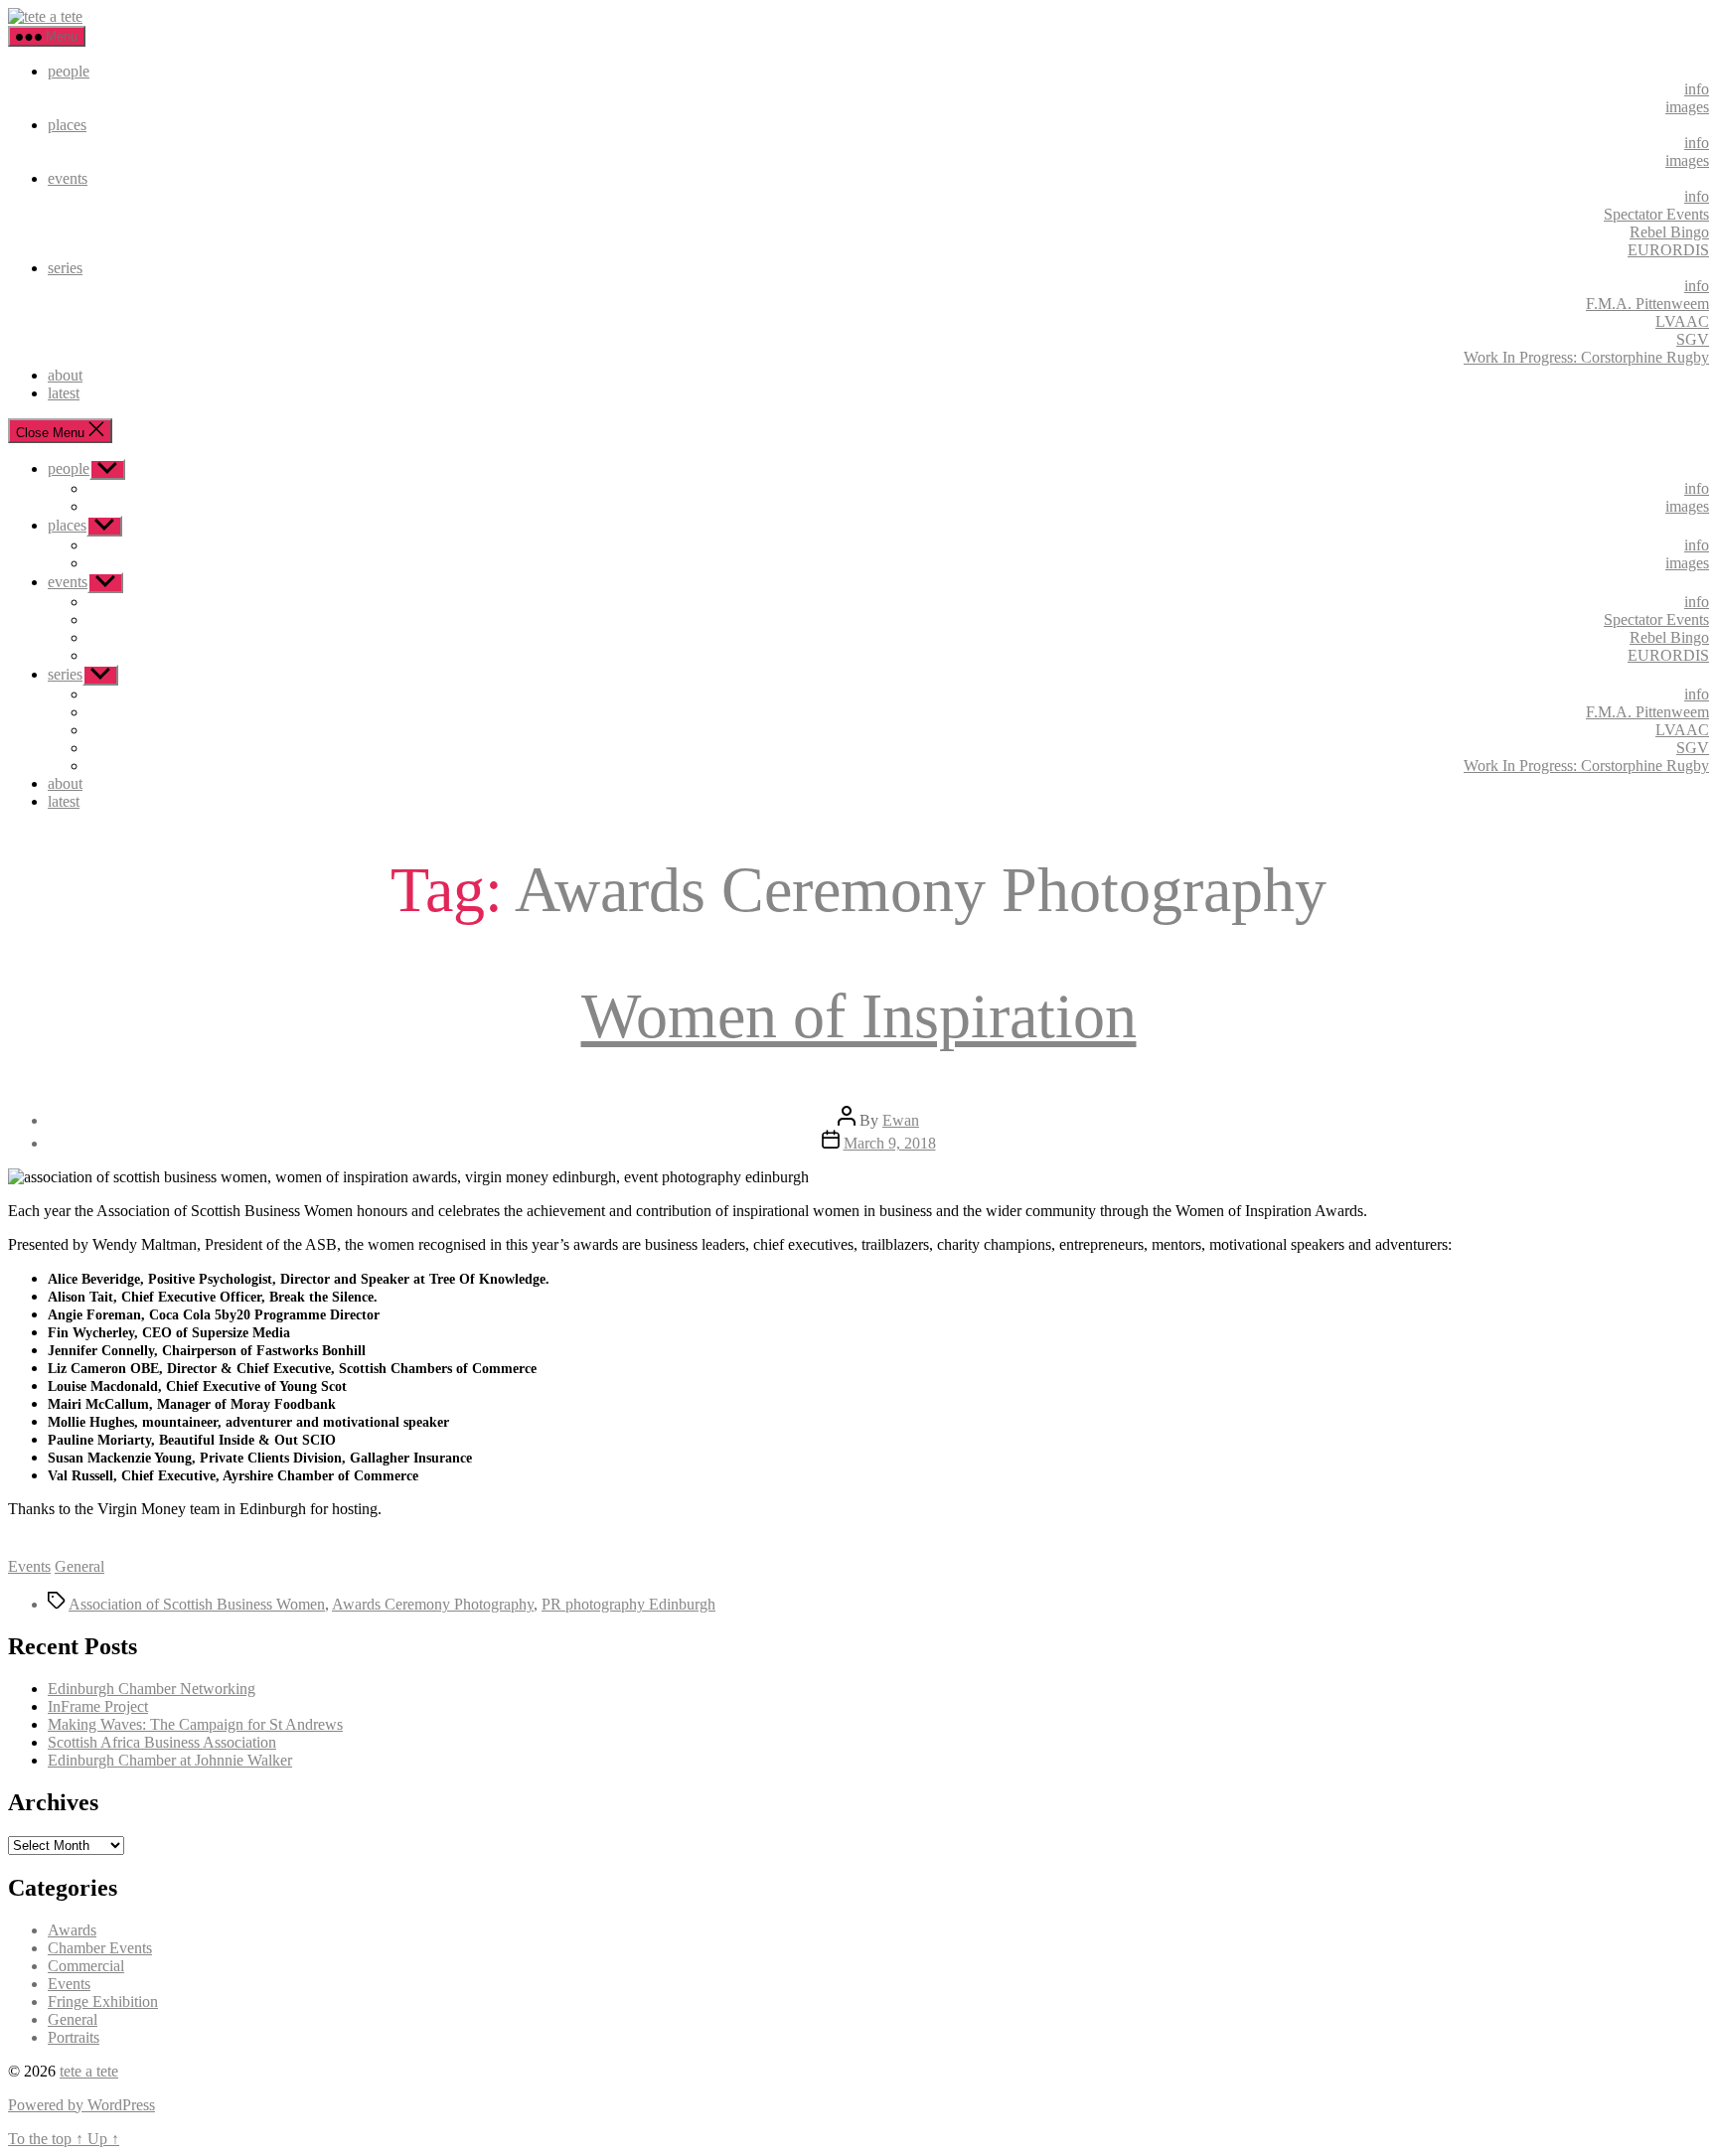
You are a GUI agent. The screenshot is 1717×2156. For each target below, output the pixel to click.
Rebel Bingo (1669, 232)
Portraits (74, 2037)
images (1687, 107)
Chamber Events (100, 1948)
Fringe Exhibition (103, 2002)
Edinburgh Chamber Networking (152, 1689)
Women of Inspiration (859, 1016)
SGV (1693, 339)
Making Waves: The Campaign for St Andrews (195, 1724)
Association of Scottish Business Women (197, 1604)
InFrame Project (98, 1706)
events (68, 178)
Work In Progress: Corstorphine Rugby (1586, 357)
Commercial (86, 1966)
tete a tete (89, 2071)
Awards (72, 1930)
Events (29, 1566)
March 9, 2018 (890, 1143)
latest (64, 393)
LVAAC (1682, 321)
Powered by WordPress (81, 2105)
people (69, 71)
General (79, 1566)
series (65, 268)
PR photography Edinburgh (628, 1604)
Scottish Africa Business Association (162, 1742)
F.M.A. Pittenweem (1647, 304)
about (65, 375)
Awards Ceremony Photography (433, 1604)
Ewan (901, 1120)
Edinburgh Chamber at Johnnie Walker (170, 1760)
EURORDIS (1668, 250)
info (1697, 89)
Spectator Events (1656, 214)
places (67, 125)
